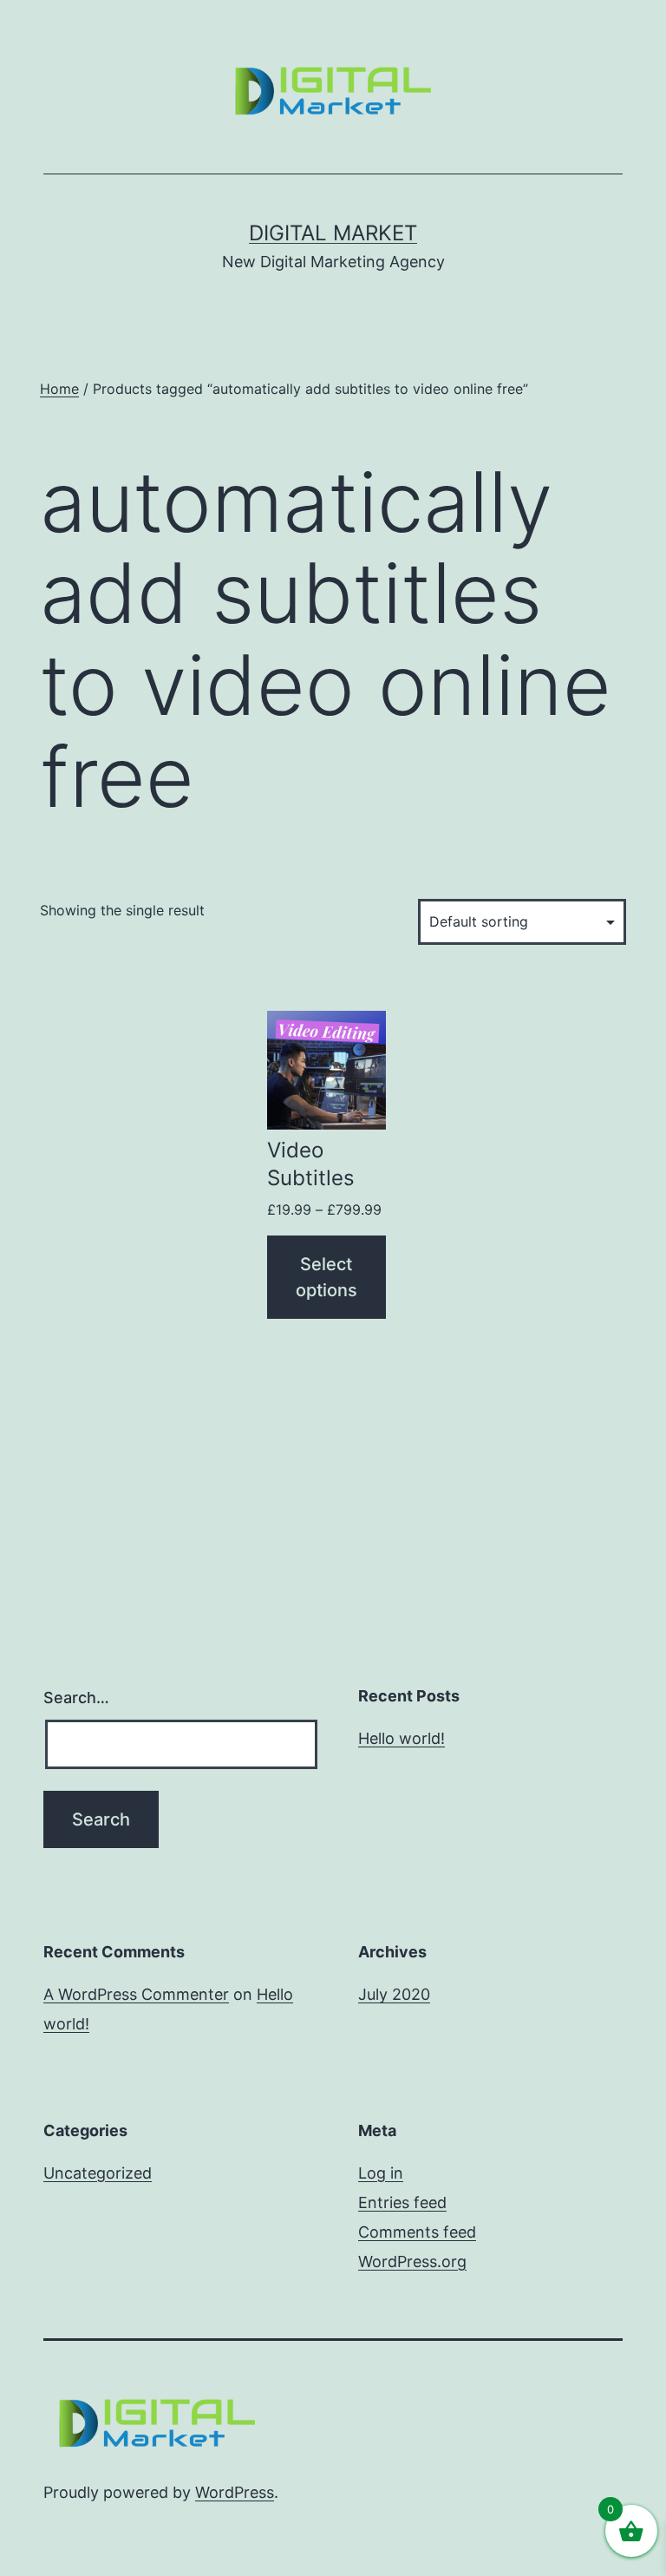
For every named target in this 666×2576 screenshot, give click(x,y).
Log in (381, 2173)
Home (59, 389)
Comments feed (417, 2232)
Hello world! (402, 1738)
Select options (326, 1277)
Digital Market (333, 233)
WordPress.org (412, 2261)
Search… (76, 1698)
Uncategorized (98, 2173)
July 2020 (394, 1994)
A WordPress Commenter (136, 1994)
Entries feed (402, 2202)
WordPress (235, 2492)
